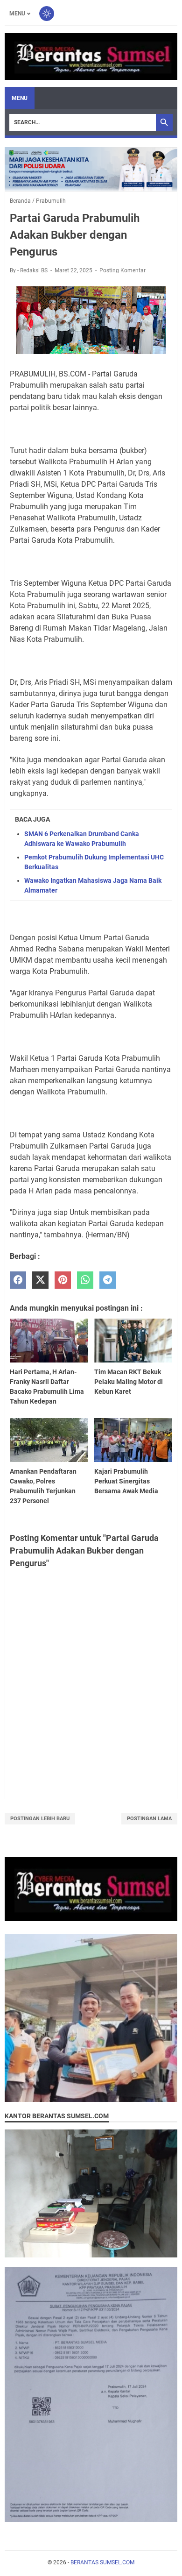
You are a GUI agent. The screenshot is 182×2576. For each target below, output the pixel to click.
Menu (17, 14)
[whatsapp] (85, 1280)
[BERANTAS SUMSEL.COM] (91, 57)
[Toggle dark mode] (47, 14)
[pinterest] (63, 1280)
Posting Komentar (122, 270)
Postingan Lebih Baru (40, 1819)
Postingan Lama (149, 1819)
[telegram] (108, 1280)
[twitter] (40, 1280)
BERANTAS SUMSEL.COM (102, 2562)
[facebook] (18, 1280)
